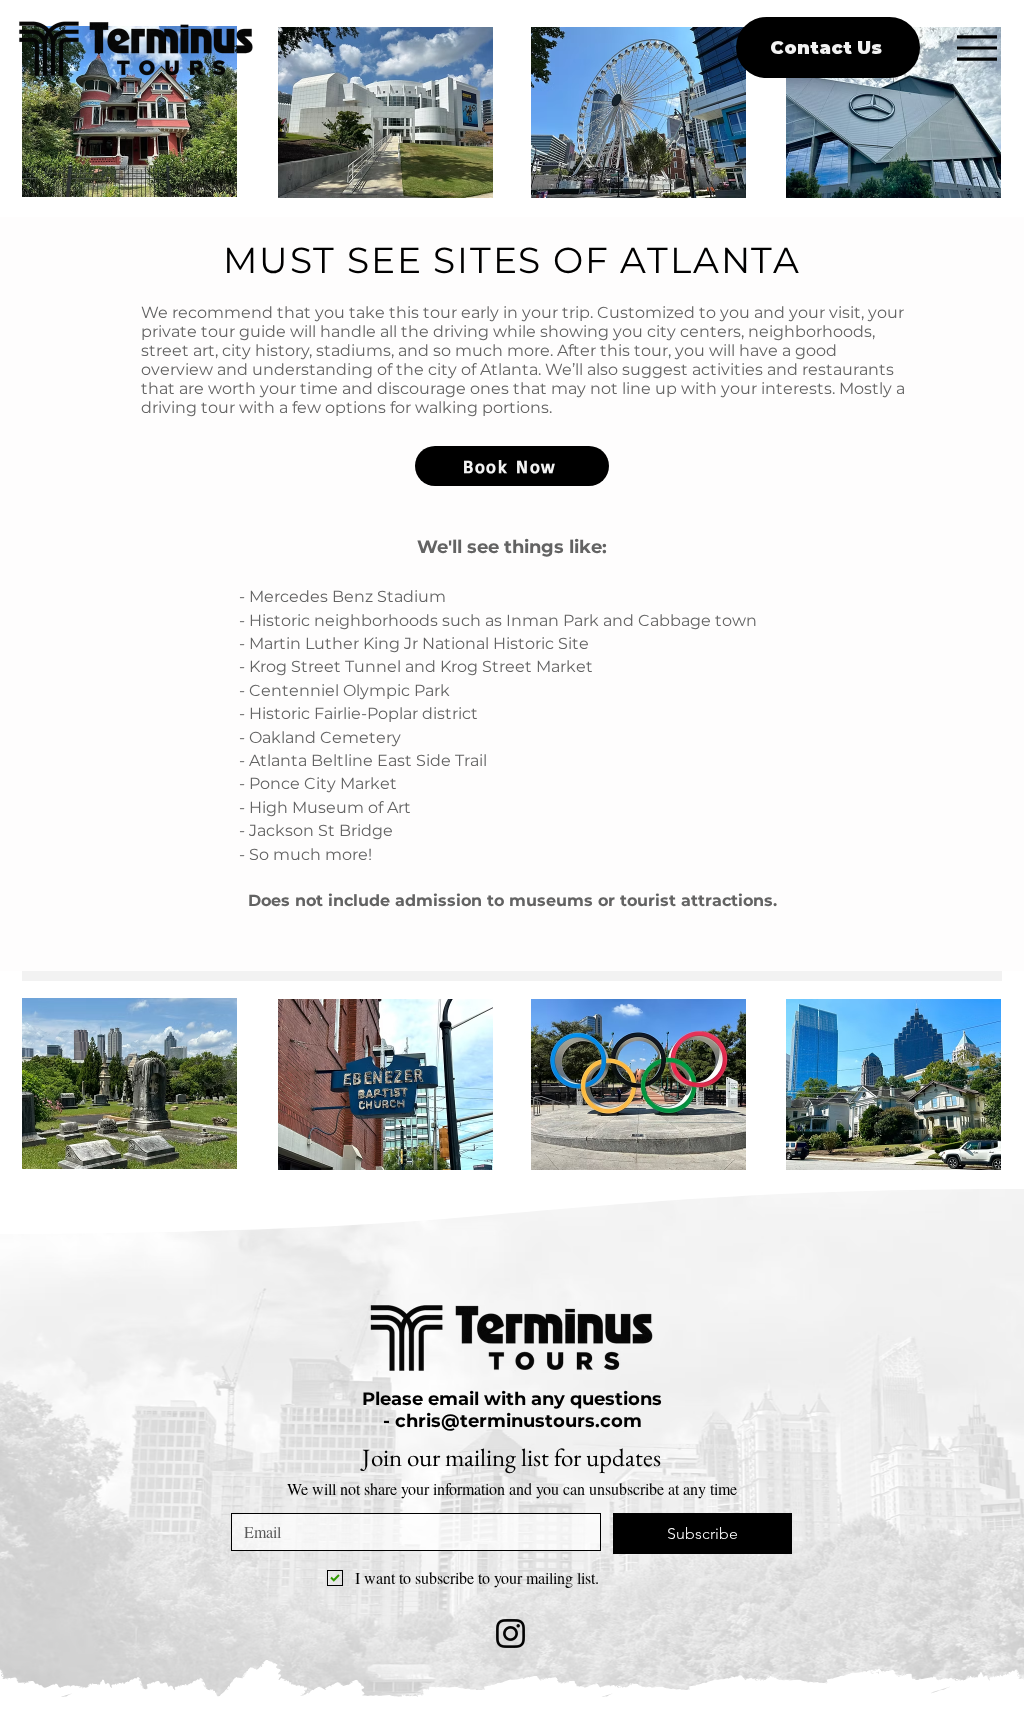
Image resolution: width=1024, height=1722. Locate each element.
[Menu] (976, 47)
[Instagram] (510, 1633)
